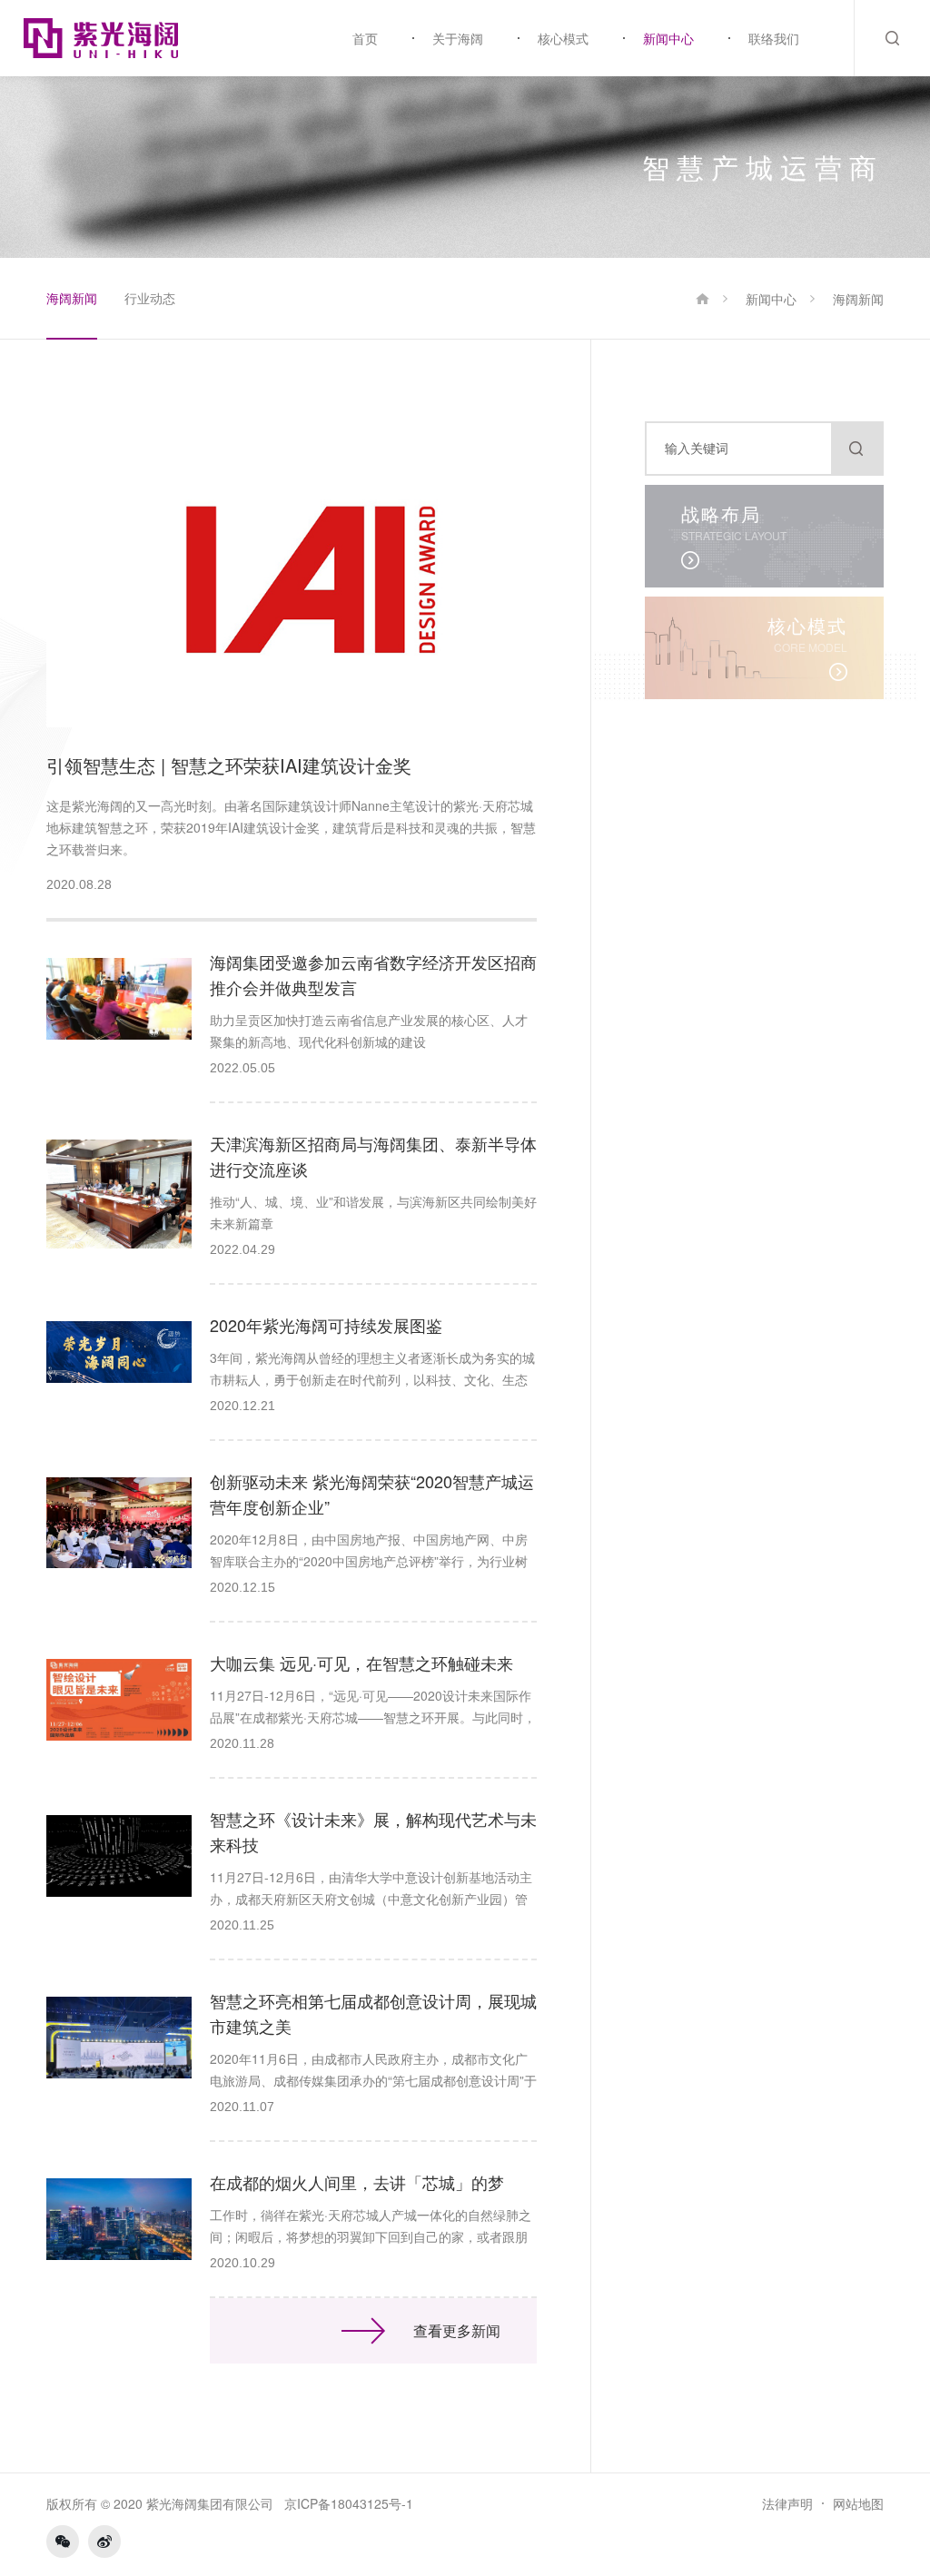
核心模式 (563, 38)
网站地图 (858, 2503)
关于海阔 (458, 38)
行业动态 (150, 298)
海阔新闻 (72, 298)
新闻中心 (668, 38)
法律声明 (787, 2503)
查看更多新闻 (457, 2330)
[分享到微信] (63, 2541)
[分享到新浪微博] (104, 2541)
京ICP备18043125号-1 (349, 2503)
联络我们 (774, 38)
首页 (365, 38)
